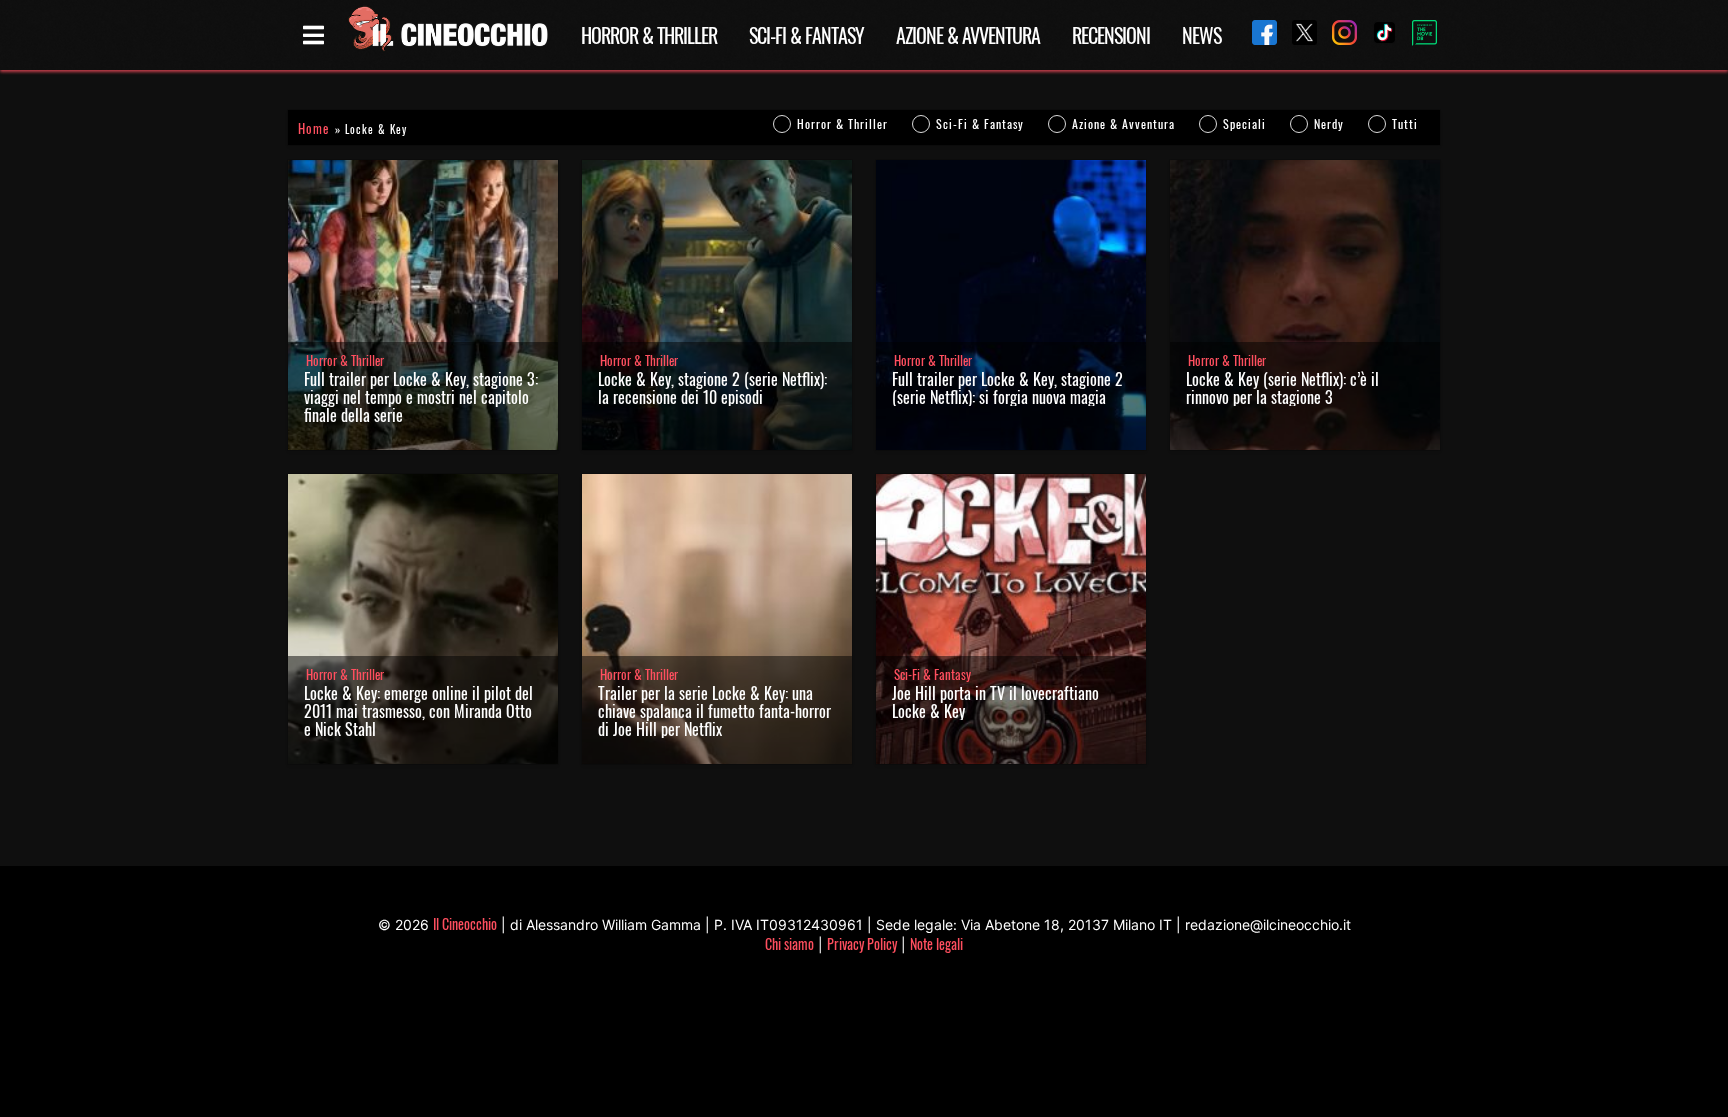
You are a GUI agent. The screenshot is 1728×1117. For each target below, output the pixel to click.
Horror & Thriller (649, 35)
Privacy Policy (862, 943)
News (1201, 35)
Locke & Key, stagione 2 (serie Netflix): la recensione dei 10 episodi (712, 388)
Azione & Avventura (968, 35)
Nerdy (1329, 123)
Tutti (1405, 123)
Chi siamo (789, 943)
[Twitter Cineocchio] (1297, 34)
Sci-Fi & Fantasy (806, 35)
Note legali (936, 943)
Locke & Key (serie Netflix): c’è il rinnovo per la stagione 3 (1282, 388)
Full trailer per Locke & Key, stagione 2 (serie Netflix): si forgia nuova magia (1007, 388)
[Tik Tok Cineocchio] (1377, 34)
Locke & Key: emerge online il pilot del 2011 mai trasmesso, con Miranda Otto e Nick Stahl (418, 711)
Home (313, 128)
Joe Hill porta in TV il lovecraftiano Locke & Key (995, 702)
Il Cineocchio (465, 923)
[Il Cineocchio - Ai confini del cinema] (447, 35)
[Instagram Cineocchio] (1337, 34)
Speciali (1244, 123)
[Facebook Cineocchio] (1257, 34)
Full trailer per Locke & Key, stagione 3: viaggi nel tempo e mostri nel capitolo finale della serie (421, 397)
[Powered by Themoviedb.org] (1417, 35)
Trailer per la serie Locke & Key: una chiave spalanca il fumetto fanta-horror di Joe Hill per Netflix (714, 711)
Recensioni (1111, 35)
